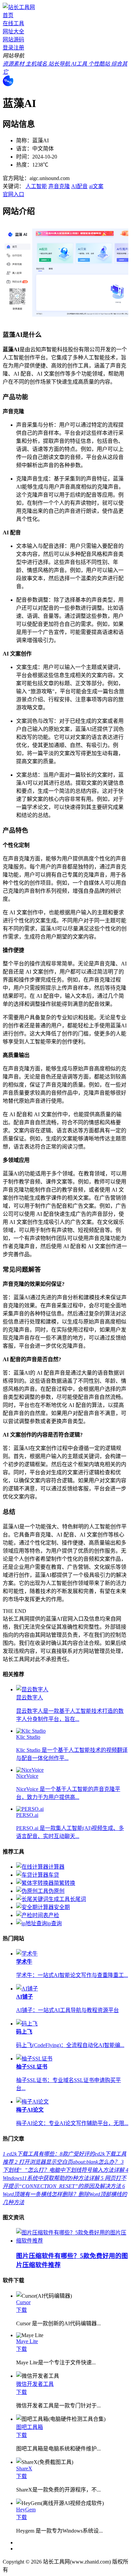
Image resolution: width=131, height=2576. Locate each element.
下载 (21, 2310)
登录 (8, 48)
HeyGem (26, 2510)
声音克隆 (59, 186)
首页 (8, 15)
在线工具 (13, 23)
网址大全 (13, 31)
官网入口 (13, 194)
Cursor (23, 2302)
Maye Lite (27, 2341)
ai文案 (96, 186)
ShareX (24, 2468)
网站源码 (13, 40)
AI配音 (79, 186)
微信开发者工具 (35, 2384)
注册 (19, 48)
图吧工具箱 (30, 2427)
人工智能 (36, 186)
